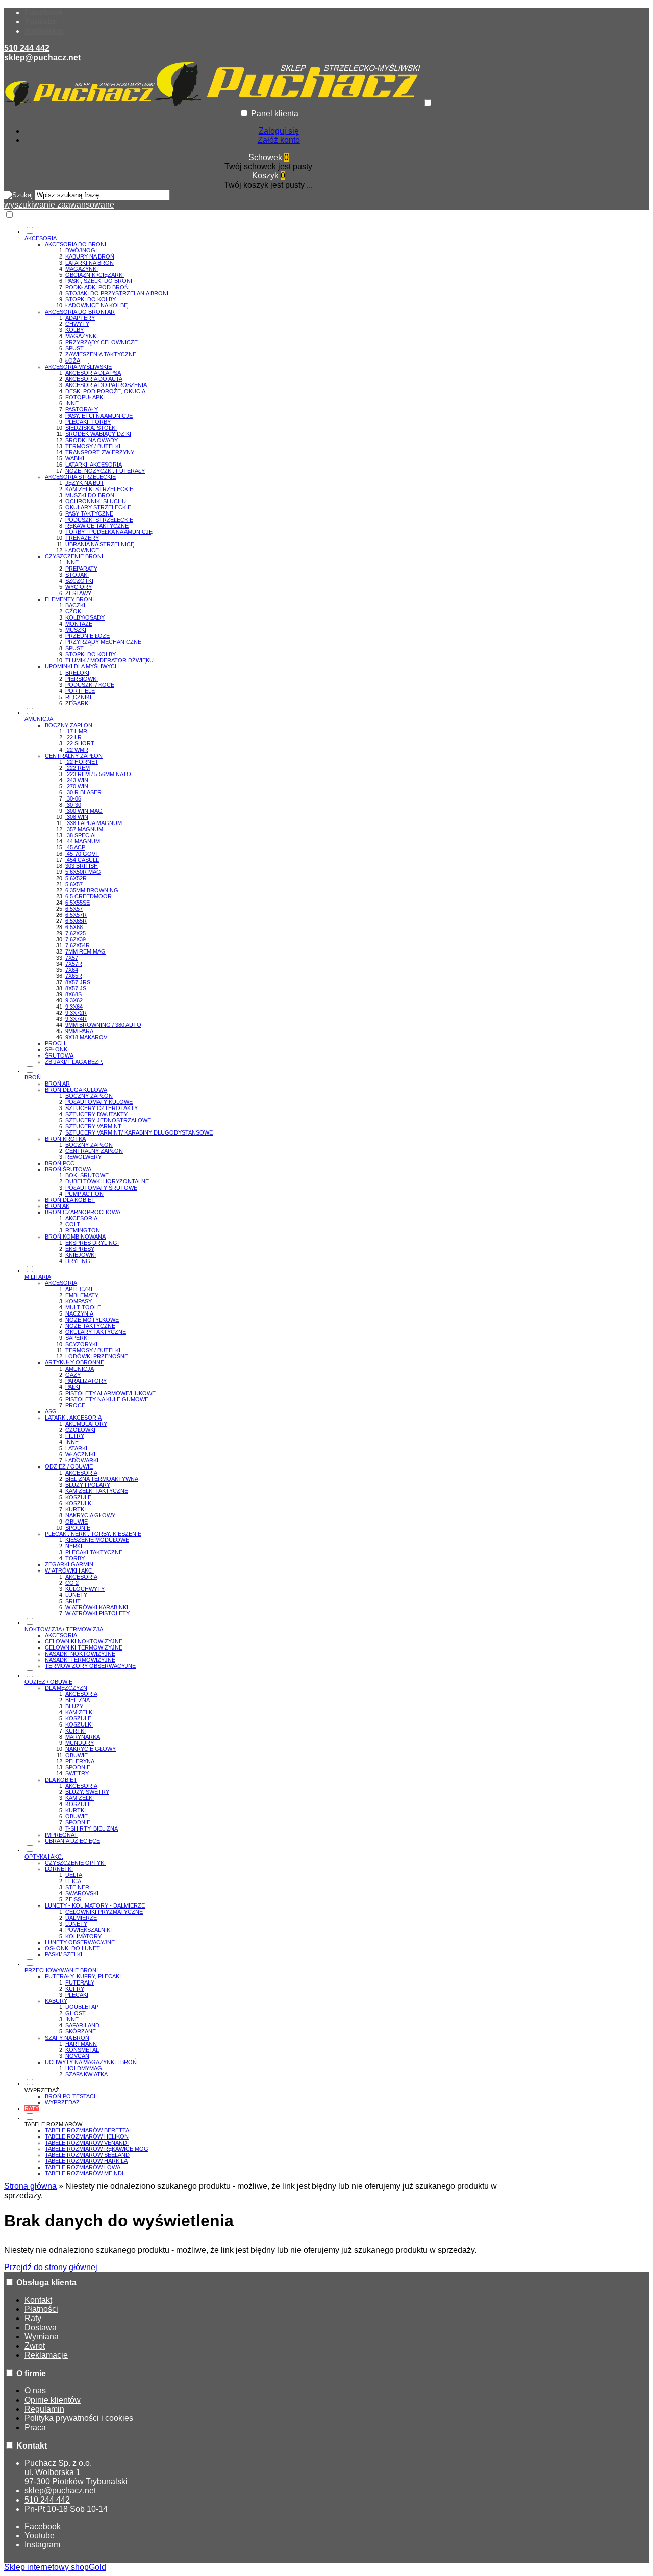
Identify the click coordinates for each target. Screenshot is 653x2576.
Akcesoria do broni (76, 244)
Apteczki (79, 1289)
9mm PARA (79, 1031)
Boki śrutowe (87, 1175)
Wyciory (79, 587)
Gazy (73, 1375)
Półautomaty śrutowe (101, 1188)
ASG (51, 1411)
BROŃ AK (57, 1206)
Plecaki (77, 1995)
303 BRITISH (82, 866)
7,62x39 (76, 939)
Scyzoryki (81, 1344)
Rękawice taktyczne (97, 526)
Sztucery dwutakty (96, 1114)
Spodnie (78, 1528)
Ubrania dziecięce (72, 1841)
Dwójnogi (81, 250)
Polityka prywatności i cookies (79, 2418)
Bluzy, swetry (87, 1792)
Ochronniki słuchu (96, 501)
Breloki (77, 673)
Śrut (73, 1601)
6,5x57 (74, 909)
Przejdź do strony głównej (51, 2267)
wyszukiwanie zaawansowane (59, 205)
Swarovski (82, 1893)
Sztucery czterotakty (102, 1108)
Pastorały (82, 409)
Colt (73, 1224)
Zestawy (78, 593)
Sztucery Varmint (93, 1126)
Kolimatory (83, 1936)
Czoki (74, 611)
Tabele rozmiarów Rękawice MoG (97, 2149)
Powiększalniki (89, 1930)
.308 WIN (77, 817)
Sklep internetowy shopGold (55, 2567)
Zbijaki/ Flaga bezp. (74, 1062)
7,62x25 (76, 933)
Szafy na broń (67, 2038)
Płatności (41, 2309)
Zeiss (73, 1899)
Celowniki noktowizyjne (84, 1641)
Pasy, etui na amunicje (99, 416)
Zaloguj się (279, 131)
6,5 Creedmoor (89, 896)
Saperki (77, 1338)
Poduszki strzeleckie (99, 520)
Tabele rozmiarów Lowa (83, 2167)
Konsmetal (82, 2050)
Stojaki (77, 575)
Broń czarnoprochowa (83, 1212)
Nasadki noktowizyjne (80, 1654)
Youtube (41, 22)
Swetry (77, 1773)
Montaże (79, 624)
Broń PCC (60, 1163)
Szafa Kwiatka (86, 2074)
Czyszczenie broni (74, 556)
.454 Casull (82, 860)
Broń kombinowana (75, 1237)
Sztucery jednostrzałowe (108, 1120)
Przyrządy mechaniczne (103, 642)
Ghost (76, 2013)
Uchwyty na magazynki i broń (91, 2062)
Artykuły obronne (74, 1362)
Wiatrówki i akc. (69, 1570)
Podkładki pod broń (97, 287)
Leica (73, 1881)
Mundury (80, 1743)
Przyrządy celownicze (102, 342)
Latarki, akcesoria (94, 465)
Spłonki (57, 1049)
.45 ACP (75, 847)
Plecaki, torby (88, 422)
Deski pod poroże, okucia (105, 391)
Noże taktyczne (90, 1326)
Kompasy (79, 1301)
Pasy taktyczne (89, 513)
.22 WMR (77, 750)
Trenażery (82, 538)
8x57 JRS (78, 982)
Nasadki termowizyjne (80, 1660)
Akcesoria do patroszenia (106, 385)
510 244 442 (27, 48)
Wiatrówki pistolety (97, 1613)
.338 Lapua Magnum (94, 823)
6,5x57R (76, 915)
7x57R (74, 964)
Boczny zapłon (69, 725)
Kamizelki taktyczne (97, 1491)
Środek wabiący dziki (98, 434)
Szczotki (79, 581)
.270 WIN (77, 786)
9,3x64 (74, 1007)
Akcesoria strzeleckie (80, 477)
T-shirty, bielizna (92, 1828)
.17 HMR (76, 731)
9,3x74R (76, 1019)
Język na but (85, 483)
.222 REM (78, 768)
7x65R (74, 976)
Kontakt (38, 2300)
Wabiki (75, 458)
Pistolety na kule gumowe (107, 1399)
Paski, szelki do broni (99, 281)
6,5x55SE (78, 903)
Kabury (56, 2001)
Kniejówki (81, 1255)
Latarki (76, 1448)
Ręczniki (78, 697)
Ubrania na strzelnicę (100, 544)
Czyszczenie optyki (75, 1863)
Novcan (77, 2056)
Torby (75, 1558)
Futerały (80, 1982)
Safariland (82, 2025)
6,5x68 (74, 927)
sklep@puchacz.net (42, 57)
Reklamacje (46, 2355)
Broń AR (57, 1084)
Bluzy (74, 1706)
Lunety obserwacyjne (80, 1942)
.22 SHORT (80, 743)
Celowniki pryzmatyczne (104, 1912)
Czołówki (80, 1430)
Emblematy (82, 1295)
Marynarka (83, 1737)
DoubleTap (82, 2007)
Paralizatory (86, 1381)
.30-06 (73, 798)
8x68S (73, 994)
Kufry (75, 1989)
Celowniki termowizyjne (84, 1647)
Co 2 (72, 1583)
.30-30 (73, 805)
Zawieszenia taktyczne (101, 354)
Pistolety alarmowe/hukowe (110, 1393)
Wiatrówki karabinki (97, 1607)
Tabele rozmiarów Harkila (86, 2161)
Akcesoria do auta (94, 379)
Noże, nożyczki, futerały (105, 471)
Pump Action (84, 1194)
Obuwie (77, 1522)
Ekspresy (80, 1249)
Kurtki (76, 1509)
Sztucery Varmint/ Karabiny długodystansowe (139, 1132)
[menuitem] (279, 466)
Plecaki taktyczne (94, 1552)
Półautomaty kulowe (99, 1102)
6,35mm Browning (92, 890)
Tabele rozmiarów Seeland (87, 2155)
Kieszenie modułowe (97, 1540)
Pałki (73, 1387)
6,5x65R (76, 921)
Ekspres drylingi (92, 1243)
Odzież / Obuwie (69, 1466)
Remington (83, 1230)
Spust (74, 348)
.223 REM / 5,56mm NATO (98, 774)
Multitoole (83, 1307)
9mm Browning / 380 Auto (103, 1025)
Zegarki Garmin (69, 1564)
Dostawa (41, 2327)
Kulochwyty (85, 1589)
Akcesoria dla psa (93, 373)
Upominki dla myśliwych (82, 666)
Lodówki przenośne (97, 1356)
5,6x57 (74, 884)
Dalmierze (81, 1918)
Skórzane (81, 2031)
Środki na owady (92, 440)
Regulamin (44, 2409)
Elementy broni (69, 599)
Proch (55, 1043)
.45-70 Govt (82, 854)
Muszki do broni (91, 495)
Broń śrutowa (68, 1169)
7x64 (72, 970)
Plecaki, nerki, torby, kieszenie (93, 1534)
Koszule (78, 1497)
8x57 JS (76, 988)
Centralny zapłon (74, 756)
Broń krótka (65, 1139)
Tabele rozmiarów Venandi (87, 2143)
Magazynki (82, 269)
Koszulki (79, 1503)
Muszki (76, 630)
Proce (75, 1405)
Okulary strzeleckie (98, 507)
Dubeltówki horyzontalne (107, 1181)
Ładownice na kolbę (96, 305)
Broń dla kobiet (70, 1200)
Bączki (75, 605)
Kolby (74, 330)
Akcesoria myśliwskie (78, 367)
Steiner (77, 1887)
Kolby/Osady (85, 617)
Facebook (44, 12)
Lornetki (59, 1869)
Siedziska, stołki (91, 428)
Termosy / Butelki (93, 446)
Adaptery (80, 318)
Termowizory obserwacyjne (90, 1666)
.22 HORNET (82, 762)
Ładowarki (82, 1460)
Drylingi (79, 1261)
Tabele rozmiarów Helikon (87, 2136)
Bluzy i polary (88, 1485)
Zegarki (78, 703)
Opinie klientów (53, 2400)
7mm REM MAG (85, 951)
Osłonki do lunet (72, 1948)
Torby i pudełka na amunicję (109, 532)
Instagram (44, 31)
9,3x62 (74, 1000)
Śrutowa (59, 1055)
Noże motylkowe (92, 1320)
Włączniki (80, 1454)
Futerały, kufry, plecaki (83, 1976)
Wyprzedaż (62, 2102)
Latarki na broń (90, 263)
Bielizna (78, 1700)
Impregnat (61, 1835)
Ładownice (82, 550)
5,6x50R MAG (83, 872)
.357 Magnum (84, 829)
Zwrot (35, 2346)
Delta (74, 1875)
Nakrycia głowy (90, 1515)
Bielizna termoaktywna (102, 1479)
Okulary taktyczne (96, 1332)
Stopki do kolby (91, 299)
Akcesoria (81, 1218)
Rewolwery (83, 1157)
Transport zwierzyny (100, 452)
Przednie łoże (87, 636)
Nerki (74, 1546)
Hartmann (81, 2044)
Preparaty (81, 569)
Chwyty (77, 324)
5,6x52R (76, 878)
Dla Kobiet (61, 1780)
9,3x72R (76, 1013)
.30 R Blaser (83, 792)
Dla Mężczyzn (66, 1688)
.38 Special (81, 835)
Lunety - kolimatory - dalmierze (95, 1905)
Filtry (75, 1436)
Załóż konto (279, 140)
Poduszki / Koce (90, 685)
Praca (35, 2427)
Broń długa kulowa (76, 1090)
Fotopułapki (85, 397)
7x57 (72, 958)
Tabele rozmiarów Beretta (87, 2130)
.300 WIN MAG (84, 811)
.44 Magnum (83, 841)
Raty (33, 2318)
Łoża (73, 360)
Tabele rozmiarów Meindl (85, 2173)
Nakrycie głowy (91, 1749)
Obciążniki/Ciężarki (95, 275)
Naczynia (79, 1313)
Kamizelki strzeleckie (99, 489)
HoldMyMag (84, 2068)
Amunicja (80, 1369)
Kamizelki (80, 1712)
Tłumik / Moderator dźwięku (109, 660)
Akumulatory (86, 1424)
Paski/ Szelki (64, 1954)
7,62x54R (78, 945)
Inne (72, 403)
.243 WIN (77, 780)
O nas (35, 2391)
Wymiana (42, 2337)
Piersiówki (82, 679)
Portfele (80, 691)
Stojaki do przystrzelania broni (117, 293)
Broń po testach (71, 2096)
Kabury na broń (90, 256)
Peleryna (80, 1761)
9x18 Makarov (86, 1037)
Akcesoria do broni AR (80, 312)
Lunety (76, 1595)
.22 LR (73, 737)
